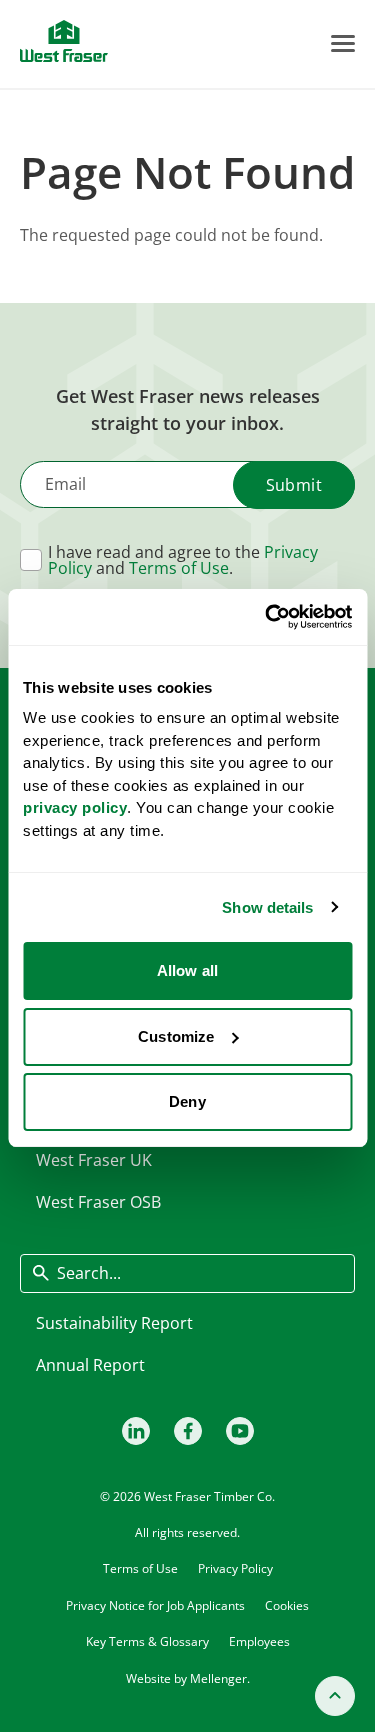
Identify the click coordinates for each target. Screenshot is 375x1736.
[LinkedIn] (136, 1431)
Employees (259, 1641)
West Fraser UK (94, 1160)
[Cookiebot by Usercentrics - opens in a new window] (267, 617)
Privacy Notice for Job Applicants (155, 1605)
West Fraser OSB (98, 1202)
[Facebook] (188, 1431)
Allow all (187, 970)
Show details (267, 907)
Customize (176, 1036)
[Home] (64, 41)
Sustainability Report (114, 1323)
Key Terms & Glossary (147, 1641)
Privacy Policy (235, 1568)
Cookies (287, 1605)
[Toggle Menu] (343, 43)
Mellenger (218, 1678)
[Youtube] (240, 1431)
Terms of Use (179, 568)
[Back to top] (335, 1696)
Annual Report (90, 1365)
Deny (187, 1101)
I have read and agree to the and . (183, 560)
